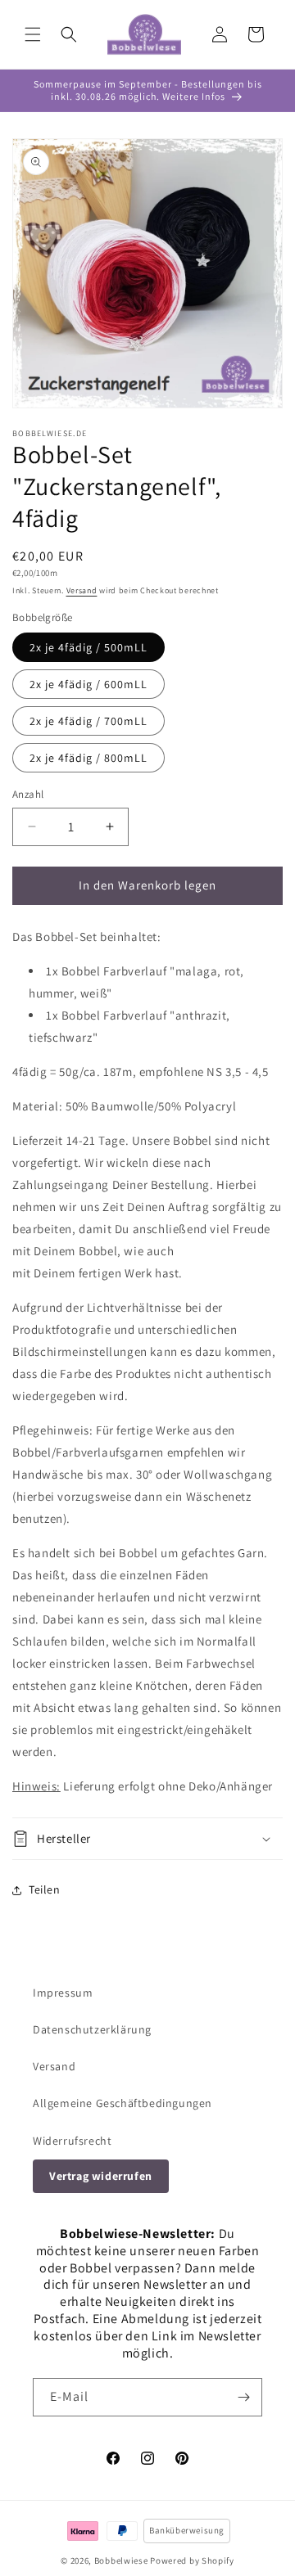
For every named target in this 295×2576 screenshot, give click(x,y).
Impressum (63, 1993)
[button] (33, 34)
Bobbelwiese (121, 2560)
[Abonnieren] (243, 2397)
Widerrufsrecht (72, 2141)
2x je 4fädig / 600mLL (88, 684)
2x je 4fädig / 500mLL (88, 647)
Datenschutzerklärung (92, 2029)
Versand (82, 590)
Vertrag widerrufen (101, 2176)
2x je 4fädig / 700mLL (88, 721)
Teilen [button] (45, 1889)
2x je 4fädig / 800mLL (88, 758)
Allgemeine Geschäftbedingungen (123, 2103)
